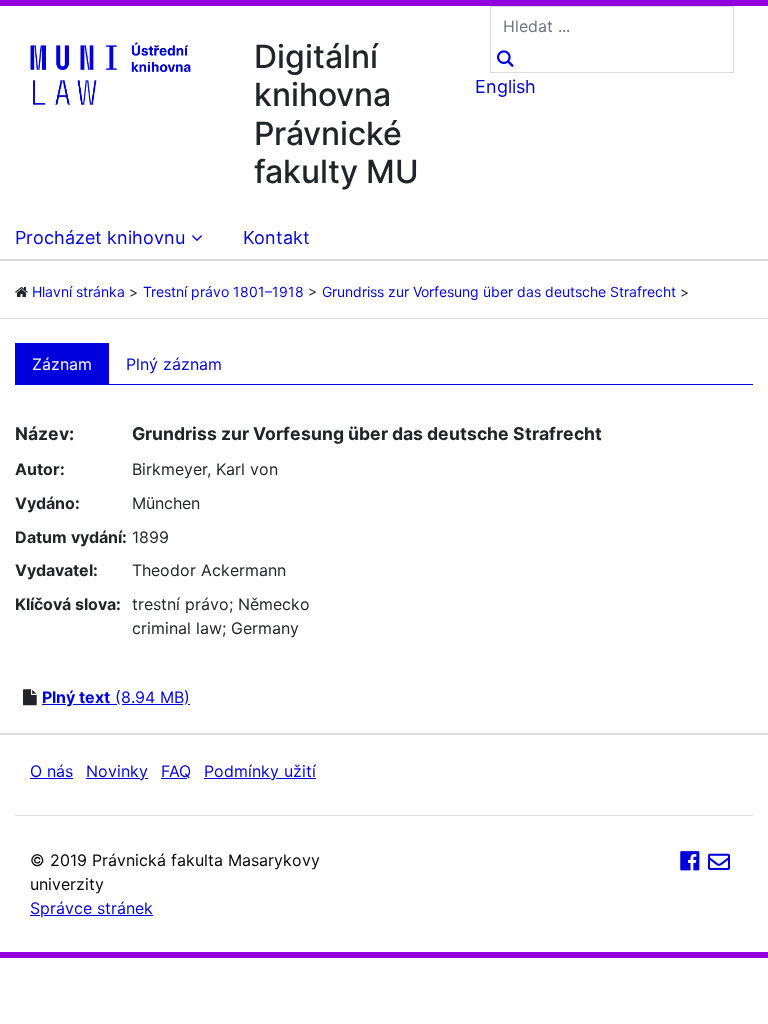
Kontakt (276, 237)
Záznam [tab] (62, 364)
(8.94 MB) (116, 697)
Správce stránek (91, 908)
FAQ (176, 771)
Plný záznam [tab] (174, 364)
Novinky (117, 771)
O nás (51, 771)
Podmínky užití (260, 771)
